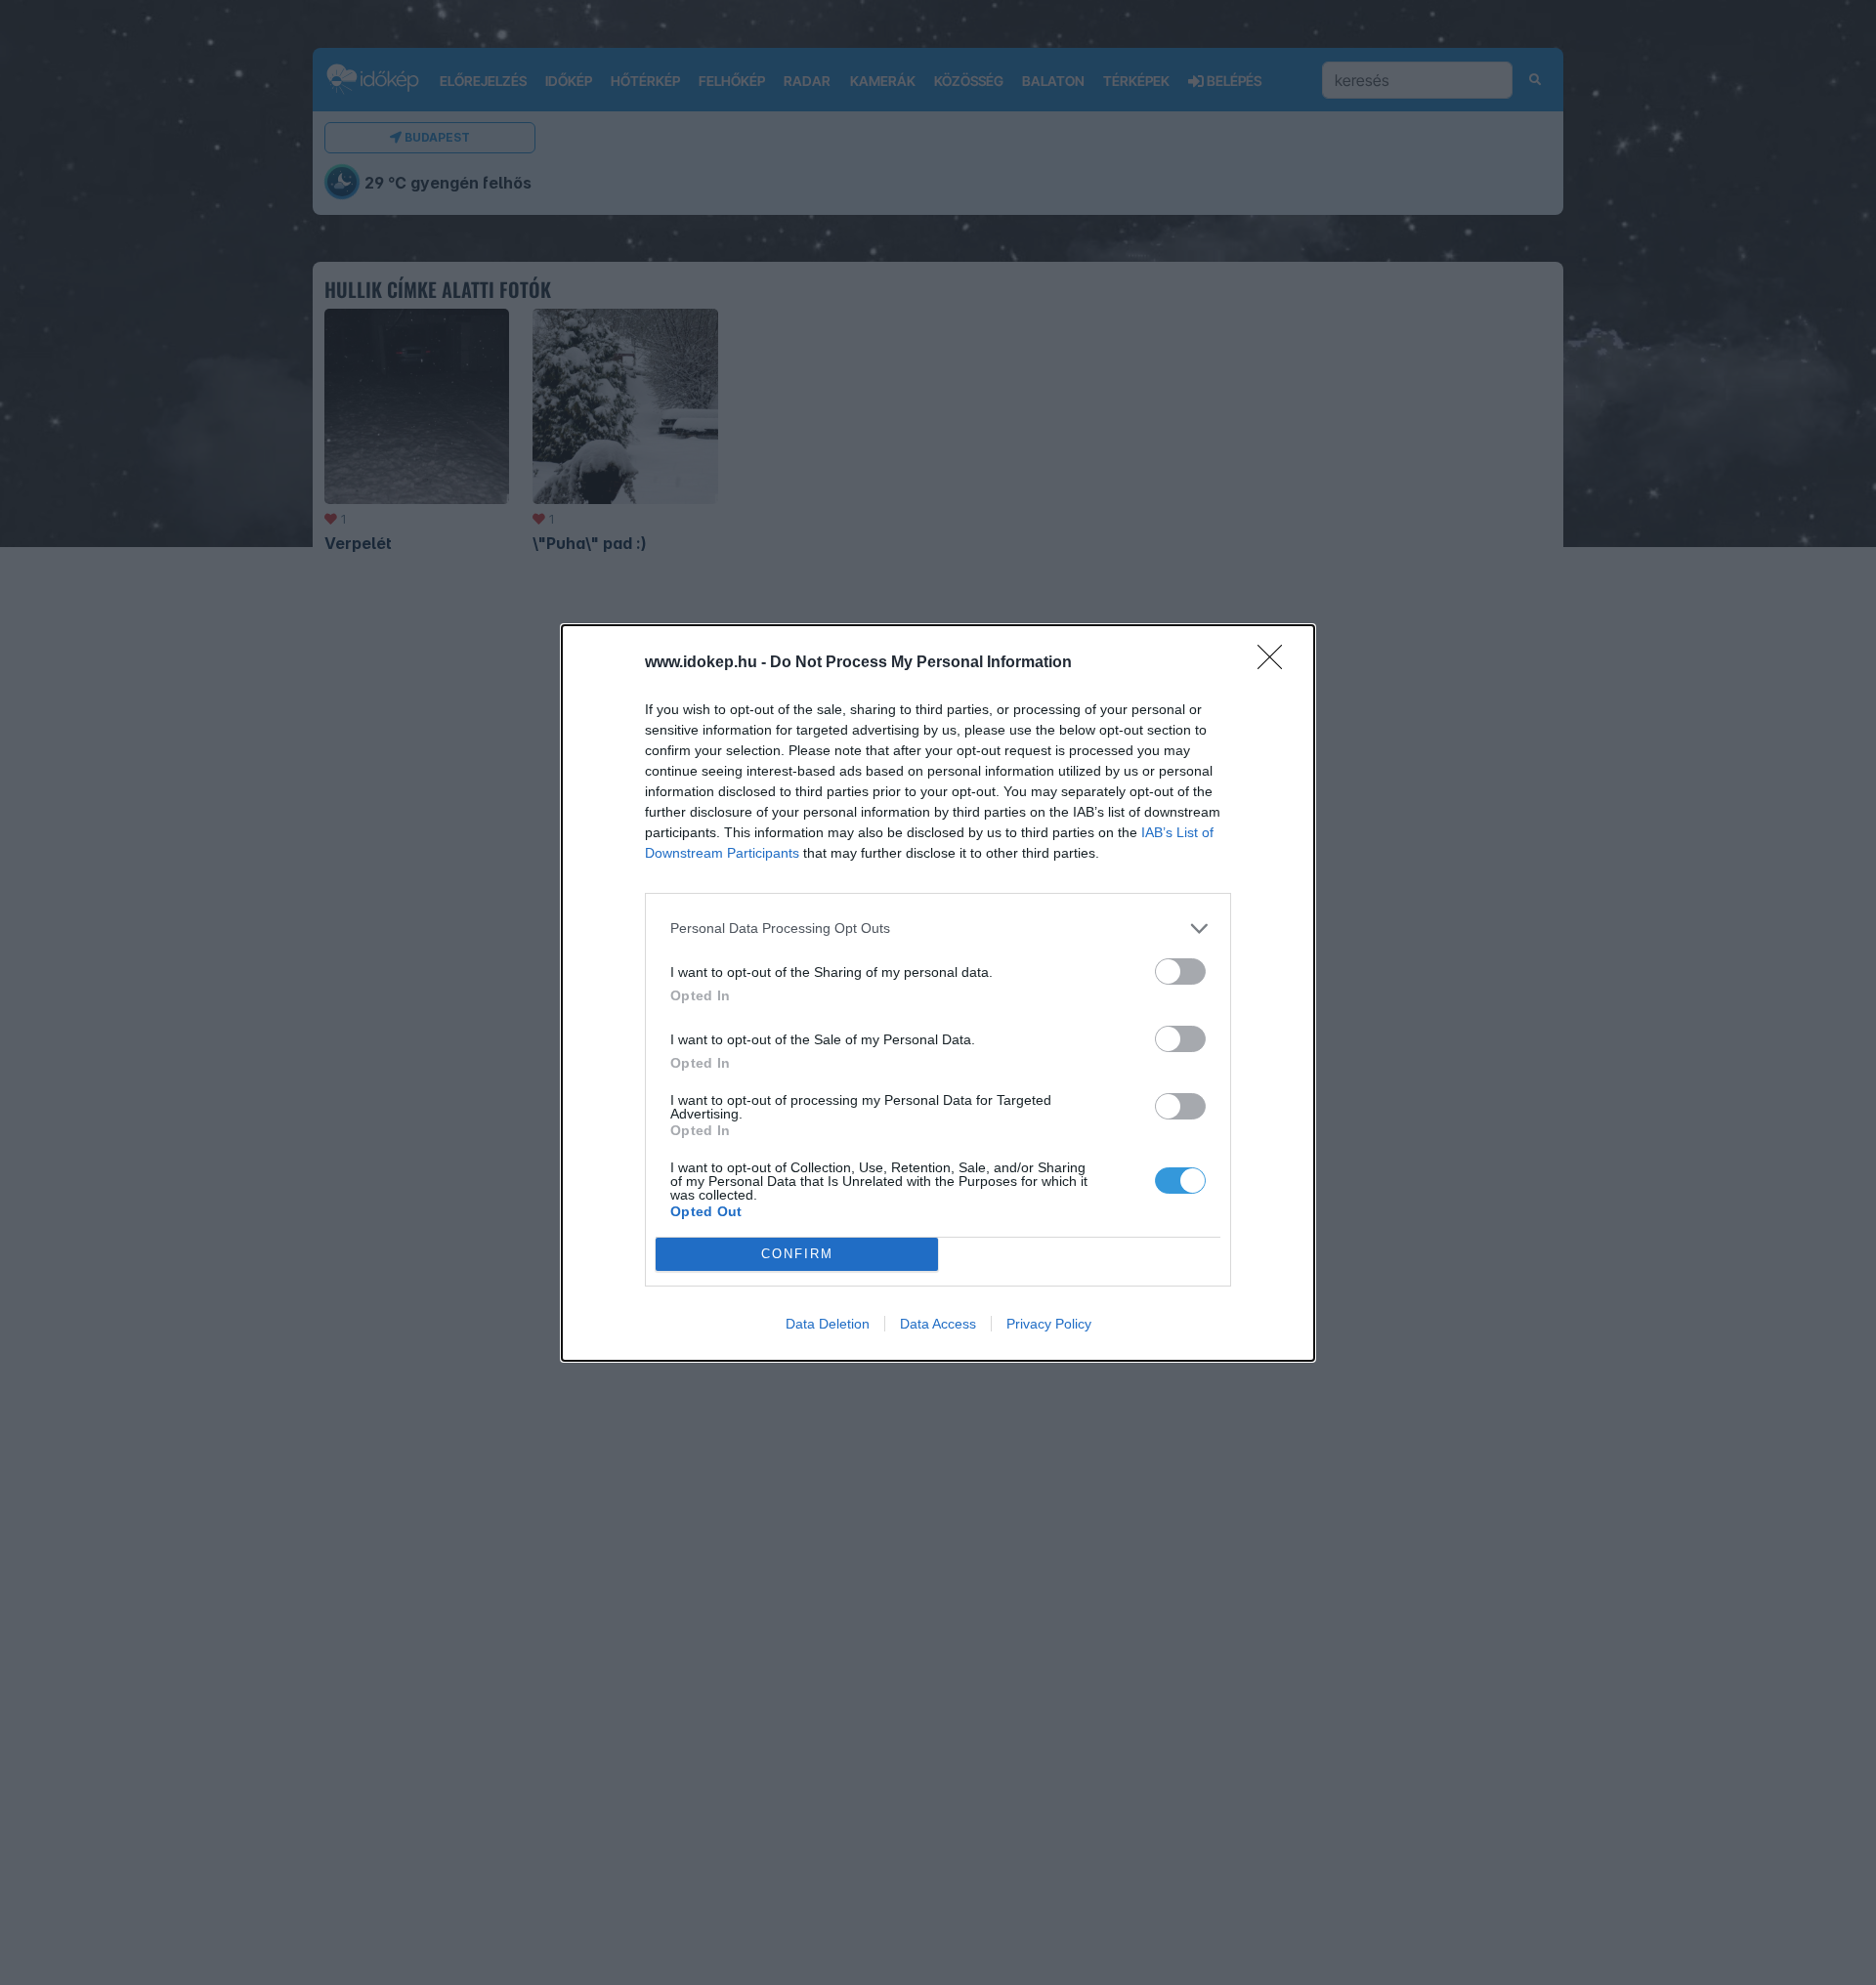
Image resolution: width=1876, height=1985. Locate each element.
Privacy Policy (1049, 1324)
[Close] (1276, 663)
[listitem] (938, 929)
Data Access (938, 1324)
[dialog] (938, 993)
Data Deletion (828, 1324)
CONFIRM (797, 1254)
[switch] (1180, 971)
